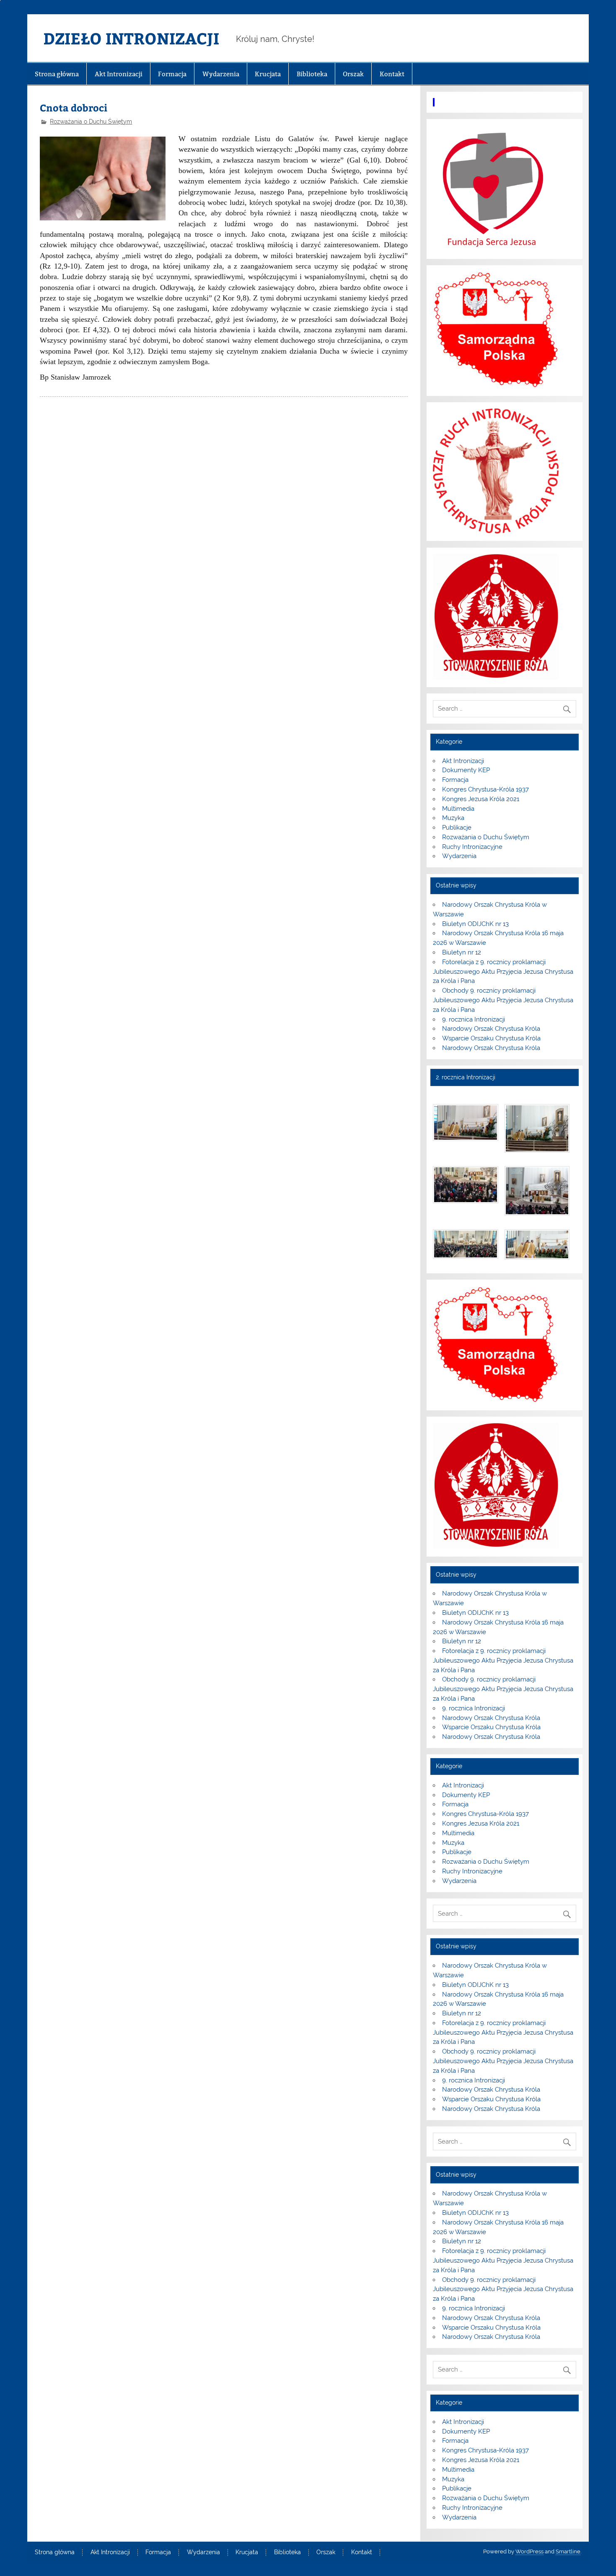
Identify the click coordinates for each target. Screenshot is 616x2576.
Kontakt (392, 74)
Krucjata (268, 74)
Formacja (172, 74)
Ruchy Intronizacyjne (472, 847)
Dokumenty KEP (466, 770)
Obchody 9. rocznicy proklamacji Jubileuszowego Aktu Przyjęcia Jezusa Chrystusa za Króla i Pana (503, 1000)
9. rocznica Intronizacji (474, 1019)
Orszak (353, 74)
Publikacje (457, 828)
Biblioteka (312, 74)
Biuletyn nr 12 (462, 952)
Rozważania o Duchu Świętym (91, 122)
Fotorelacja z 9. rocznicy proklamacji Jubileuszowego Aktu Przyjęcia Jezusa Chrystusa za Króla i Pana (503, 972)
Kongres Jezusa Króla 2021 (481, 799)
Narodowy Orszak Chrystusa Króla (491, 1029)
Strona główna (57, 74)
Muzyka (453, 818)
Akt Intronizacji (119, 74)
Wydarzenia (221, 74)
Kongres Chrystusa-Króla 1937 (485, 789)
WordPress (529, 2551)
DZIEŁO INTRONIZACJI (131, 38)
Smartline (568, 2551)
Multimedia (458, 809)
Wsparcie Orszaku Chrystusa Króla (491, 1038)
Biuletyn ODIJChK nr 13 (475, 924)
